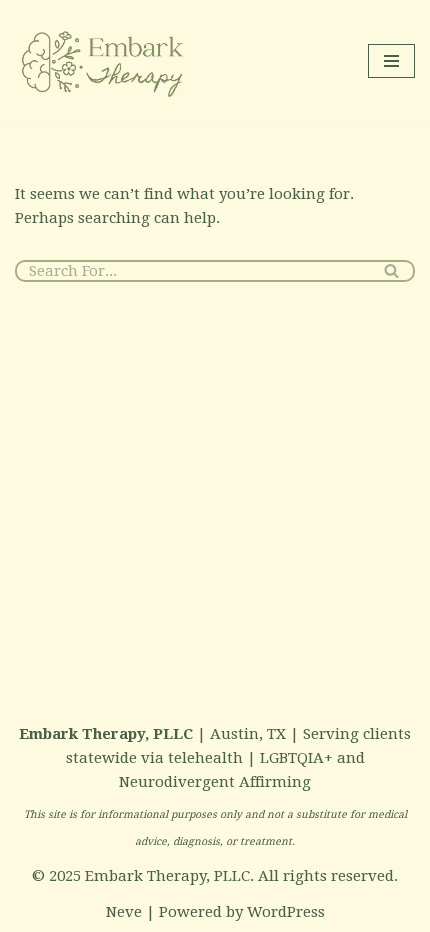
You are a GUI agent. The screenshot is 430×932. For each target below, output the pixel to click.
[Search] (392, 271)
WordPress (286, 912)
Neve (124, 912)
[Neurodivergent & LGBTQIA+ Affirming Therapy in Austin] (104, 61)
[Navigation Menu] (391, 61)
